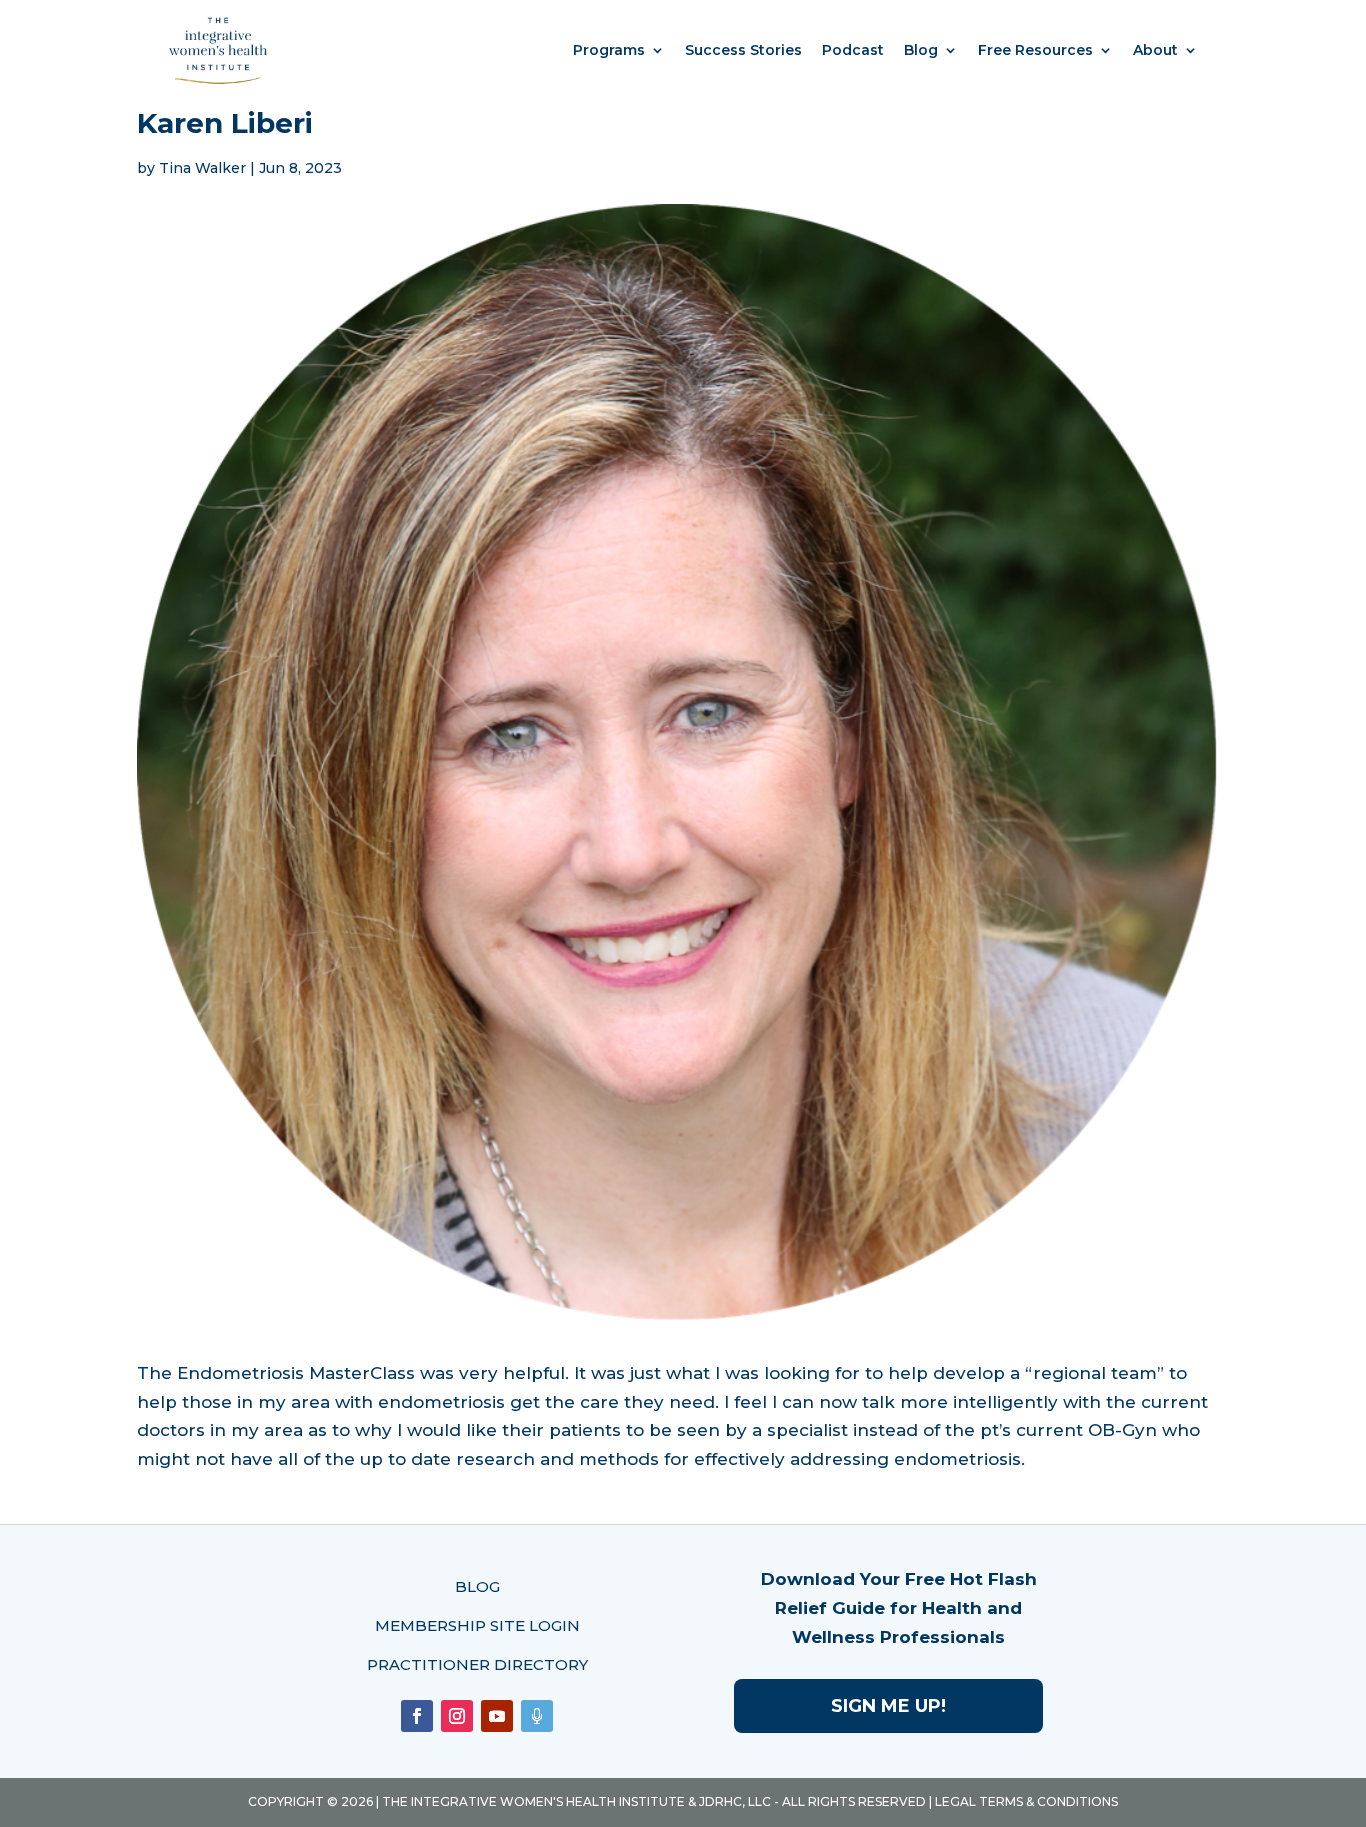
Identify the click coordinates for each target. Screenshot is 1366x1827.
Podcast (853, 50)
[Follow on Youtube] (497, 1716)
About (1155, 50)
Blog (921, 50)
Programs (609, 50)
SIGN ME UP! (888, 1706)
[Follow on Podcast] (537, 1716)
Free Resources (1035, 50)
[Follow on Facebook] (417, 1716)
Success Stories (743, 50)
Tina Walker (202, 168)
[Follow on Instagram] (457, 1716)
